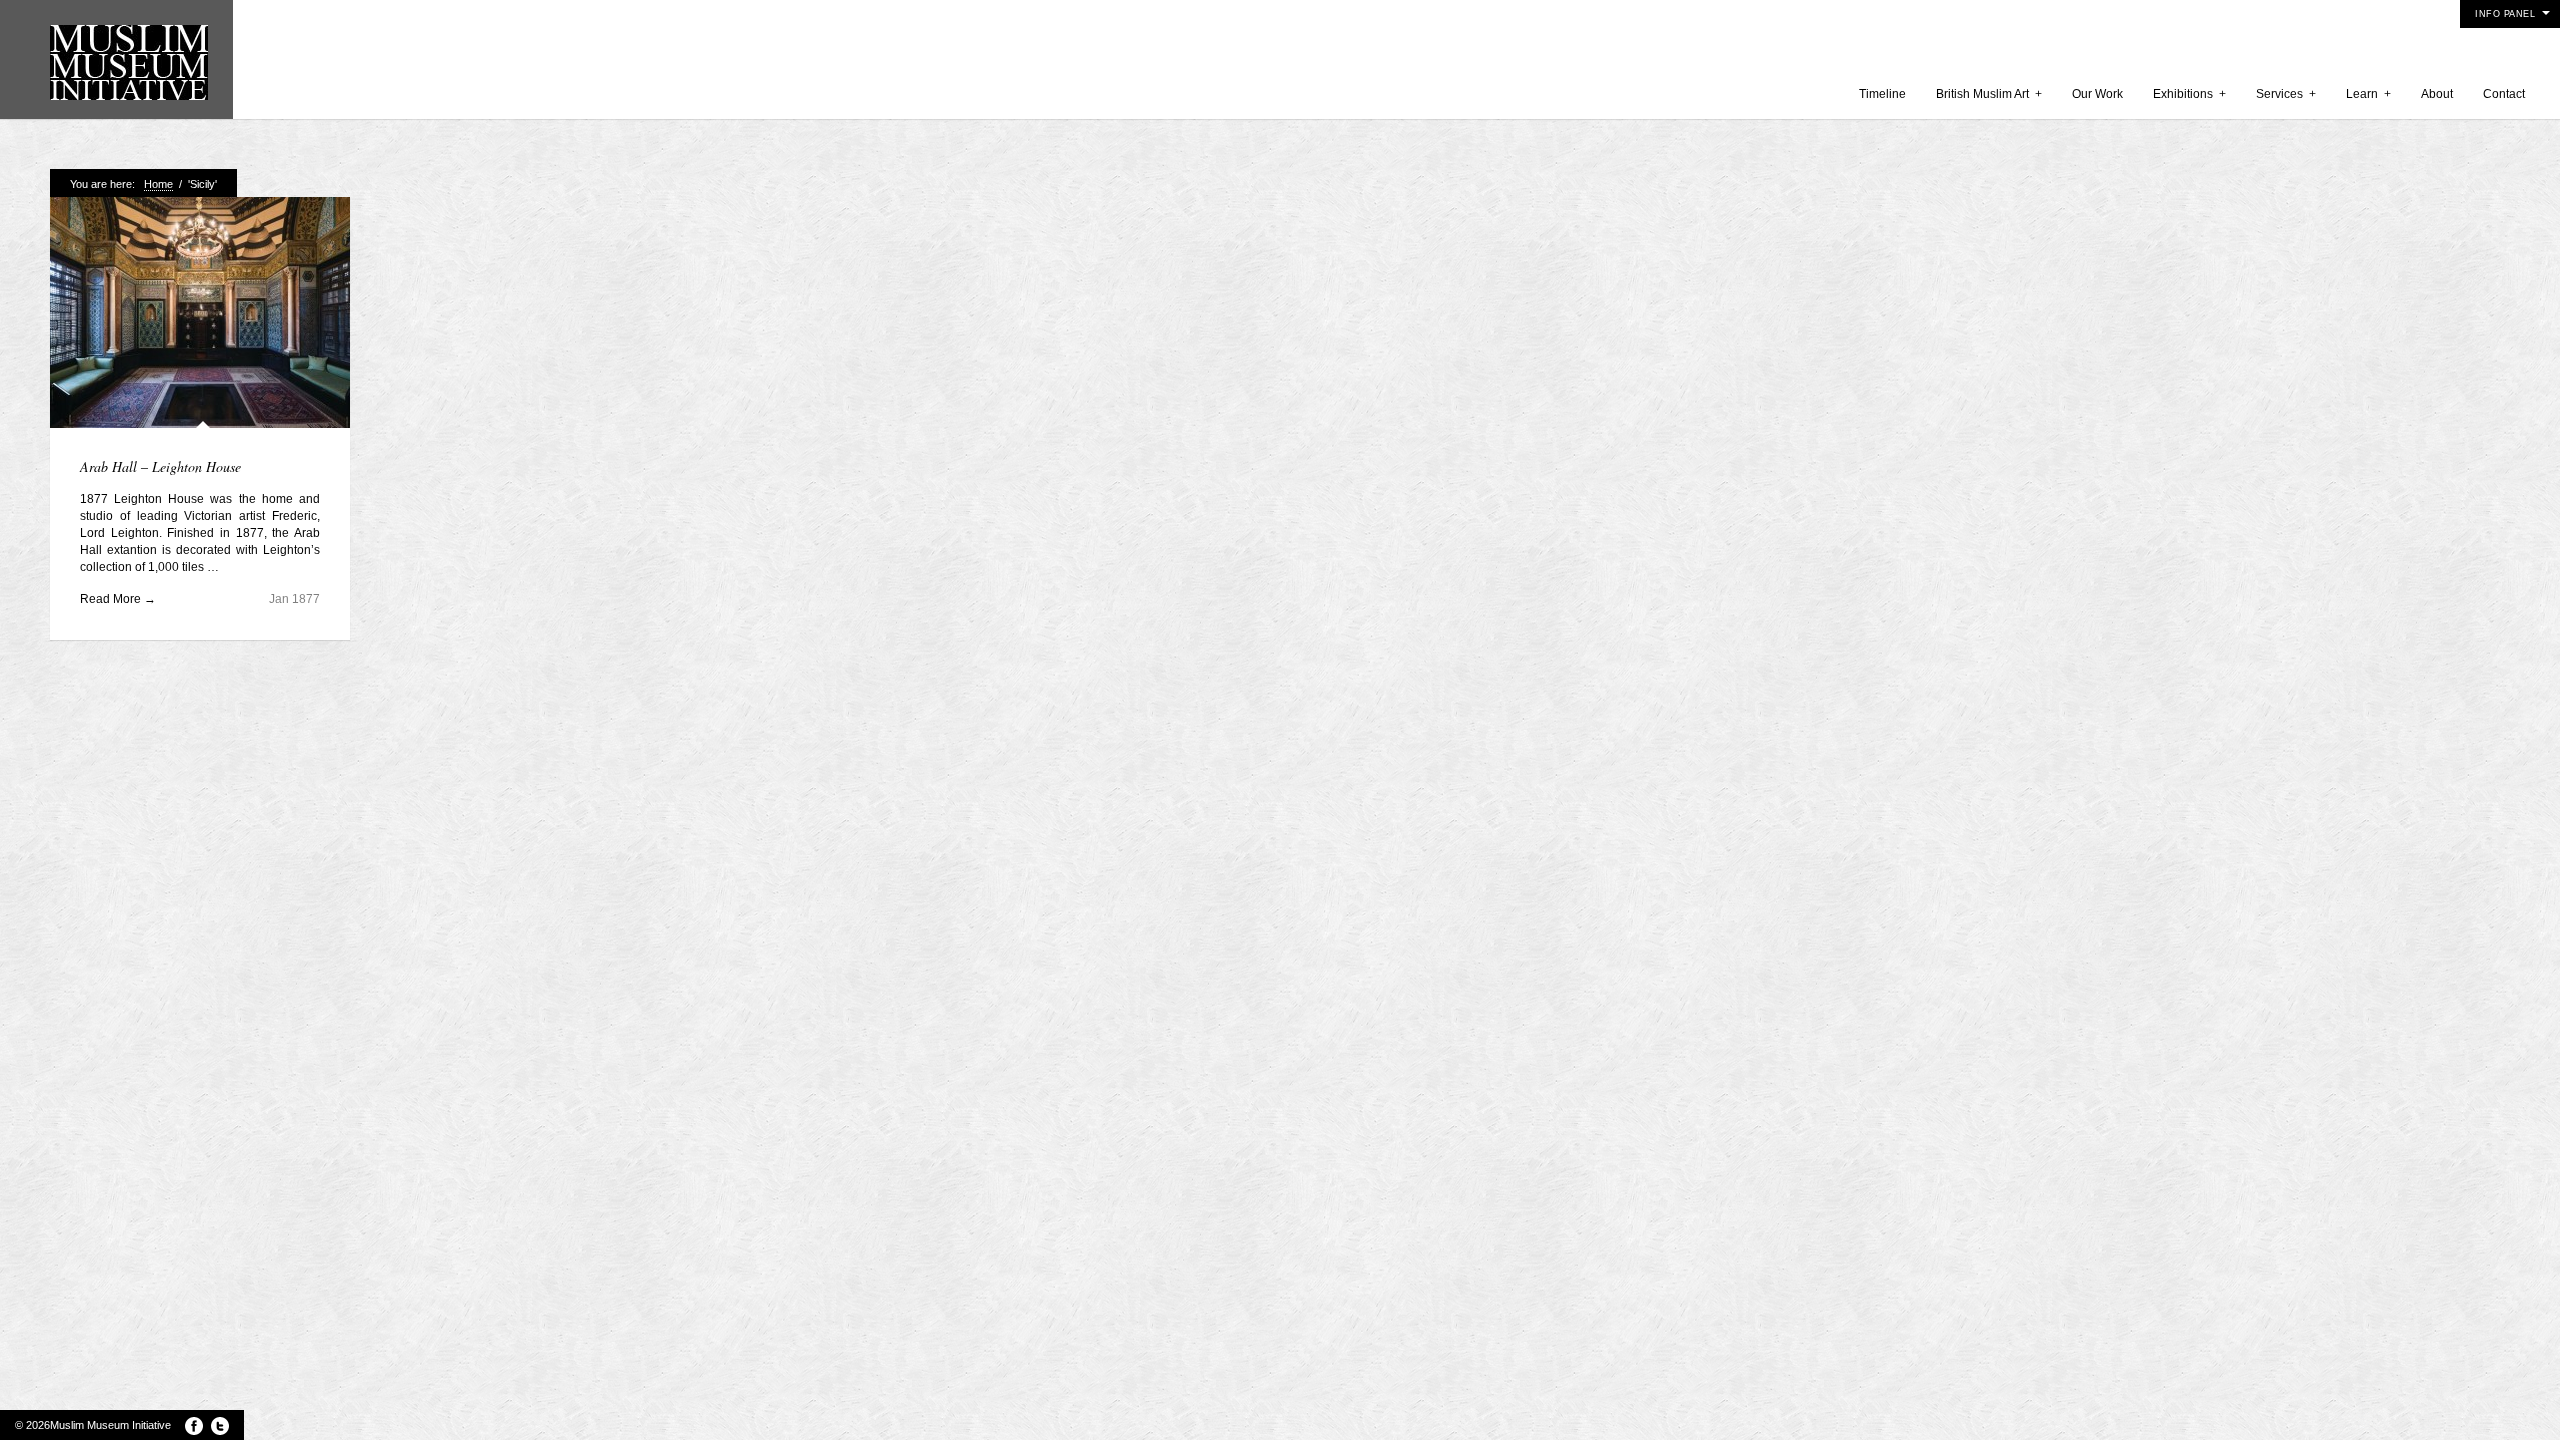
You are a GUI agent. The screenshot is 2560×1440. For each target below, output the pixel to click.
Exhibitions (2189, 94)
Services (2286, 94)
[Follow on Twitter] (220, 1426)
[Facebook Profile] (194, 1426)
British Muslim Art (1989, 94)
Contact (2504, 94)
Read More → (118, 599)
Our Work (2097, 94)
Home (158, 184)
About (2437, 94)
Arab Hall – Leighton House (160, 466)
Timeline (1882, 94)
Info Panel (2505, 14)
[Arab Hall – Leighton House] (200, 314)
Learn (2368, 94)
